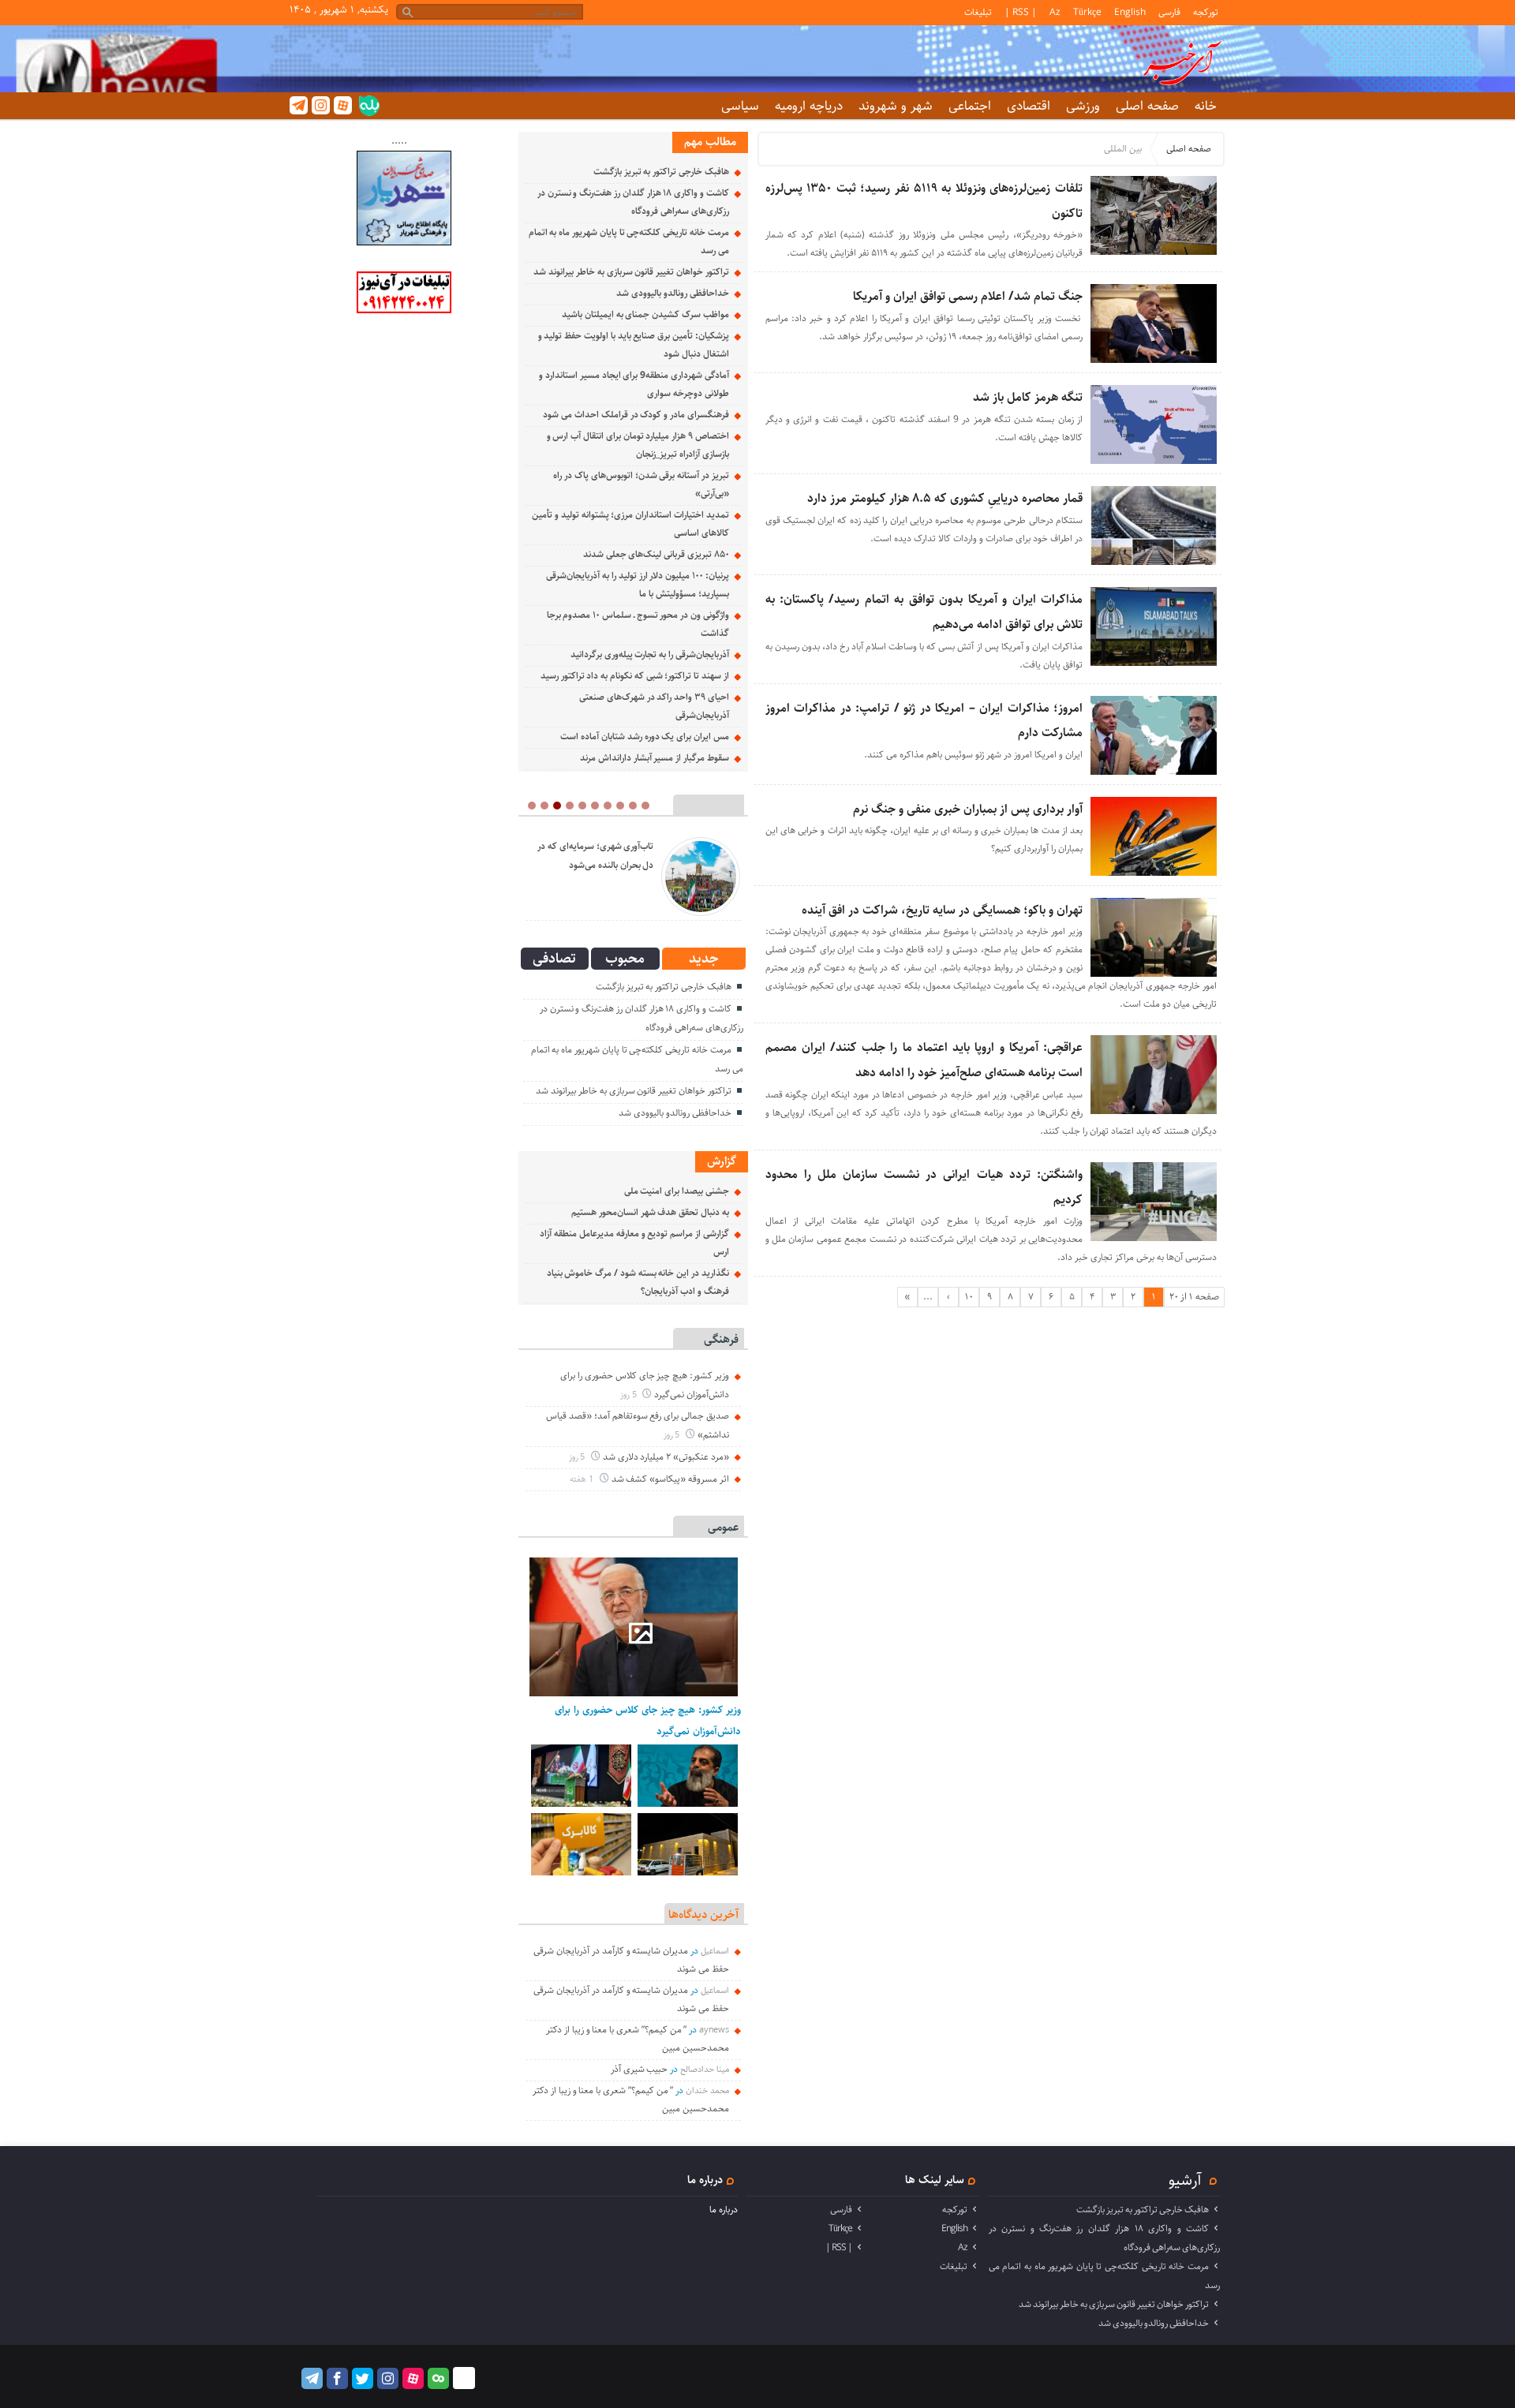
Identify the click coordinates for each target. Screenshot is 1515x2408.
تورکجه (1206, 12)
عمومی (723, 1527)
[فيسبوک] (337, 2378)
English (1130, 12)
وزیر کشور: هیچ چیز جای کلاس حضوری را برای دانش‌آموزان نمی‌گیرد (647, 1720)
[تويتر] (363, 2378)
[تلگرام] (299, 105)
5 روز (630, 1395)
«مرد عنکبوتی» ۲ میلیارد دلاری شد (666, 1457)
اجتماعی (970, 106)
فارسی (1169, 12)
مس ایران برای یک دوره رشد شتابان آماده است (644, 737)
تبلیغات (978, 12)
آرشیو (1185, 2180)
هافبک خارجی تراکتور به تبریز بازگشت (661, 172)
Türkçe (1087, 12)
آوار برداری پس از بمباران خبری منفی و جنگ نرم (968, 809)
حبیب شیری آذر (640, 2069)
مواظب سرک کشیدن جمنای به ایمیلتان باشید (645, 314)
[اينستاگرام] (321, 105)
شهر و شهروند (896, 106)
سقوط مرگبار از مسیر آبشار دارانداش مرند (655, 758)
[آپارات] (343, 105)
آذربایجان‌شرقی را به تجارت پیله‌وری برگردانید (650, 654)
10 (969, 1297)
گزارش (722, 1161)
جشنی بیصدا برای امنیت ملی (677, 1191)
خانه (1206, 106)
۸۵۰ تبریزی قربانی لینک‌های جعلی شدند (656, 554)
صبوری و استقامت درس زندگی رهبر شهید (599, 856)
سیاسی (740, 106)
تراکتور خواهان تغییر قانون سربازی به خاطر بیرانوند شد (631, 272)
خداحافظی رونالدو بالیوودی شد (672, 293)
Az (1055, 12)
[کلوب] (438, 2378)
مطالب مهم (710, 142)
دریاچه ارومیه (809, 106)
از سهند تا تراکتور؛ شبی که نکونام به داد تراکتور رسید (635, 676)
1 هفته (583, 1479)
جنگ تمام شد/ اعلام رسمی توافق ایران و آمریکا (968, 296)
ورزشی (1083, 106)
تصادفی (554, 959)
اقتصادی (1029, 106)
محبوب (625, 959)
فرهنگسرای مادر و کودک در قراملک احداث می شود (636, 415)
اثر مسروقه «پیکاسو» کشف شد (670, 1479)
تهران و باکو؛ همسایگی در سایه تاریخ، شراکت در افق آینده (942, 910)
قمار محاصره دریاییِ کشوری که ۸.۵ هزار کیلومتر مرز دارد (945, 498)
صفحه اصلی (1147, 106)
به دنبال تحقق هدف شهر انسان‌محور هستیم (650, 1212)
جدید (703, 959)
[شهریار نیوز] (404, 243)
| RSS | (1021, 12)
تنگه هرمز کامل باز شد (1028, 397)
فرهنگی (721, 1339)
